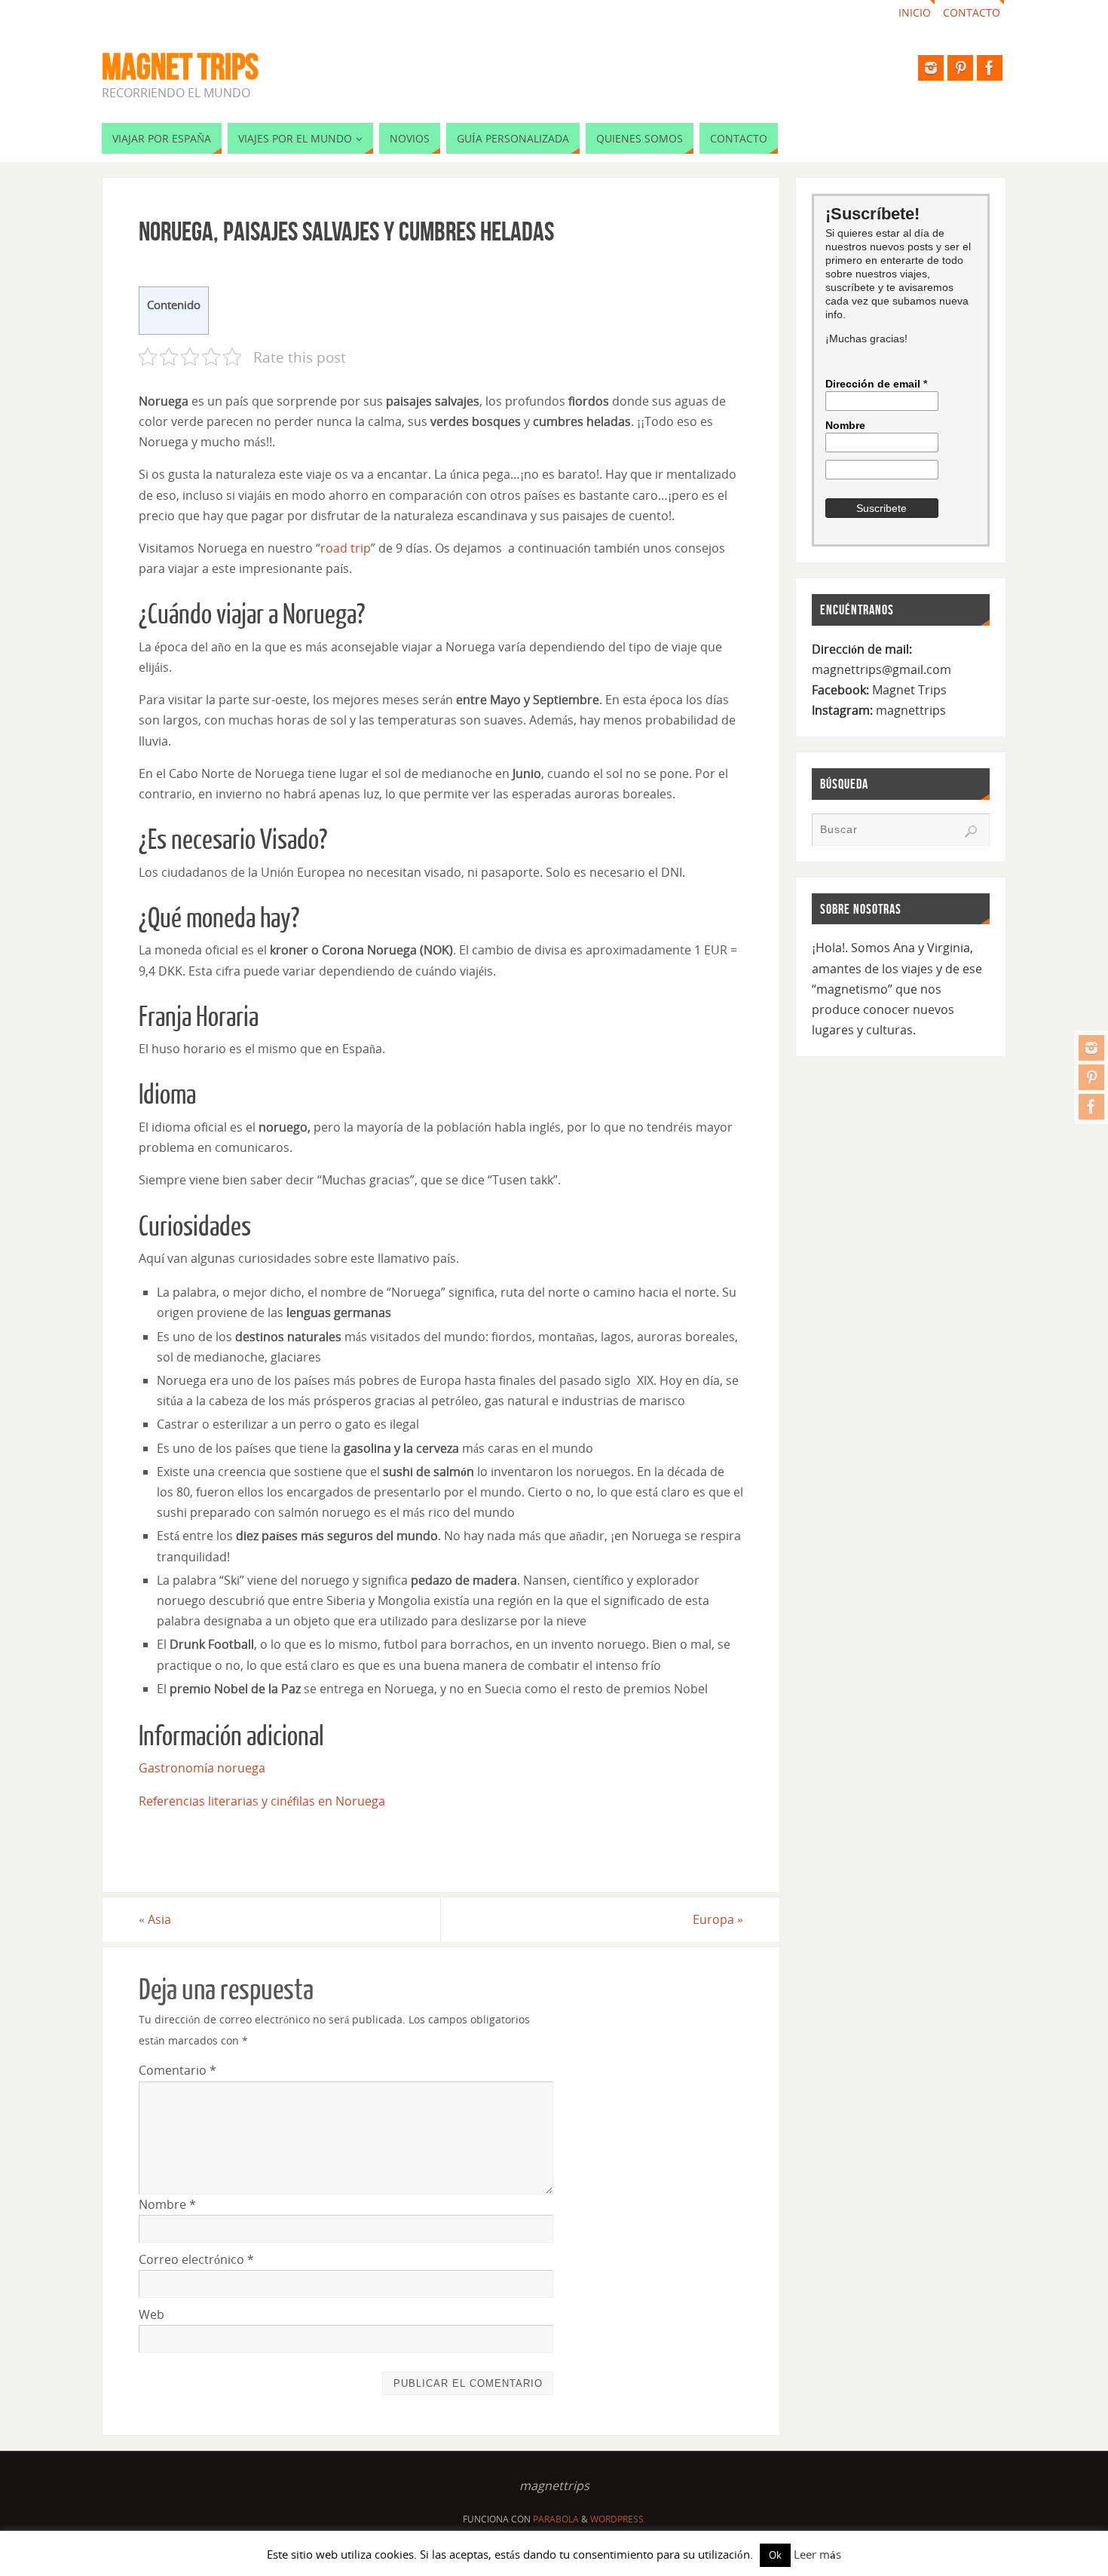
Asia (155, 1919)
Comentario (178, 2070)
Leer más (817, 2554)
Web (152, 2314)
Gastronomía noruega (202, 1768)
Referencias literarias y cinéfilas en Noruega (262, 1801)
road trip (346, 548)
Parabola (556, 2519)
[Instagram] (1091, 1048)
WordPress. (618, 2519)
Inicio (915, 12)
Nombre (167, 2204)
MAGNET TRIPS (180, 67)
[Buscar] (971, 832)
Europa (718, 1919)
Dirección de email (876, 384)
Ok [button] (775, 2555)
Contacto (972, 12)
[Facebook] (1091, 1107)
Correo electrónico (196, 2259)
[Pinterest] (1091, 1077)
